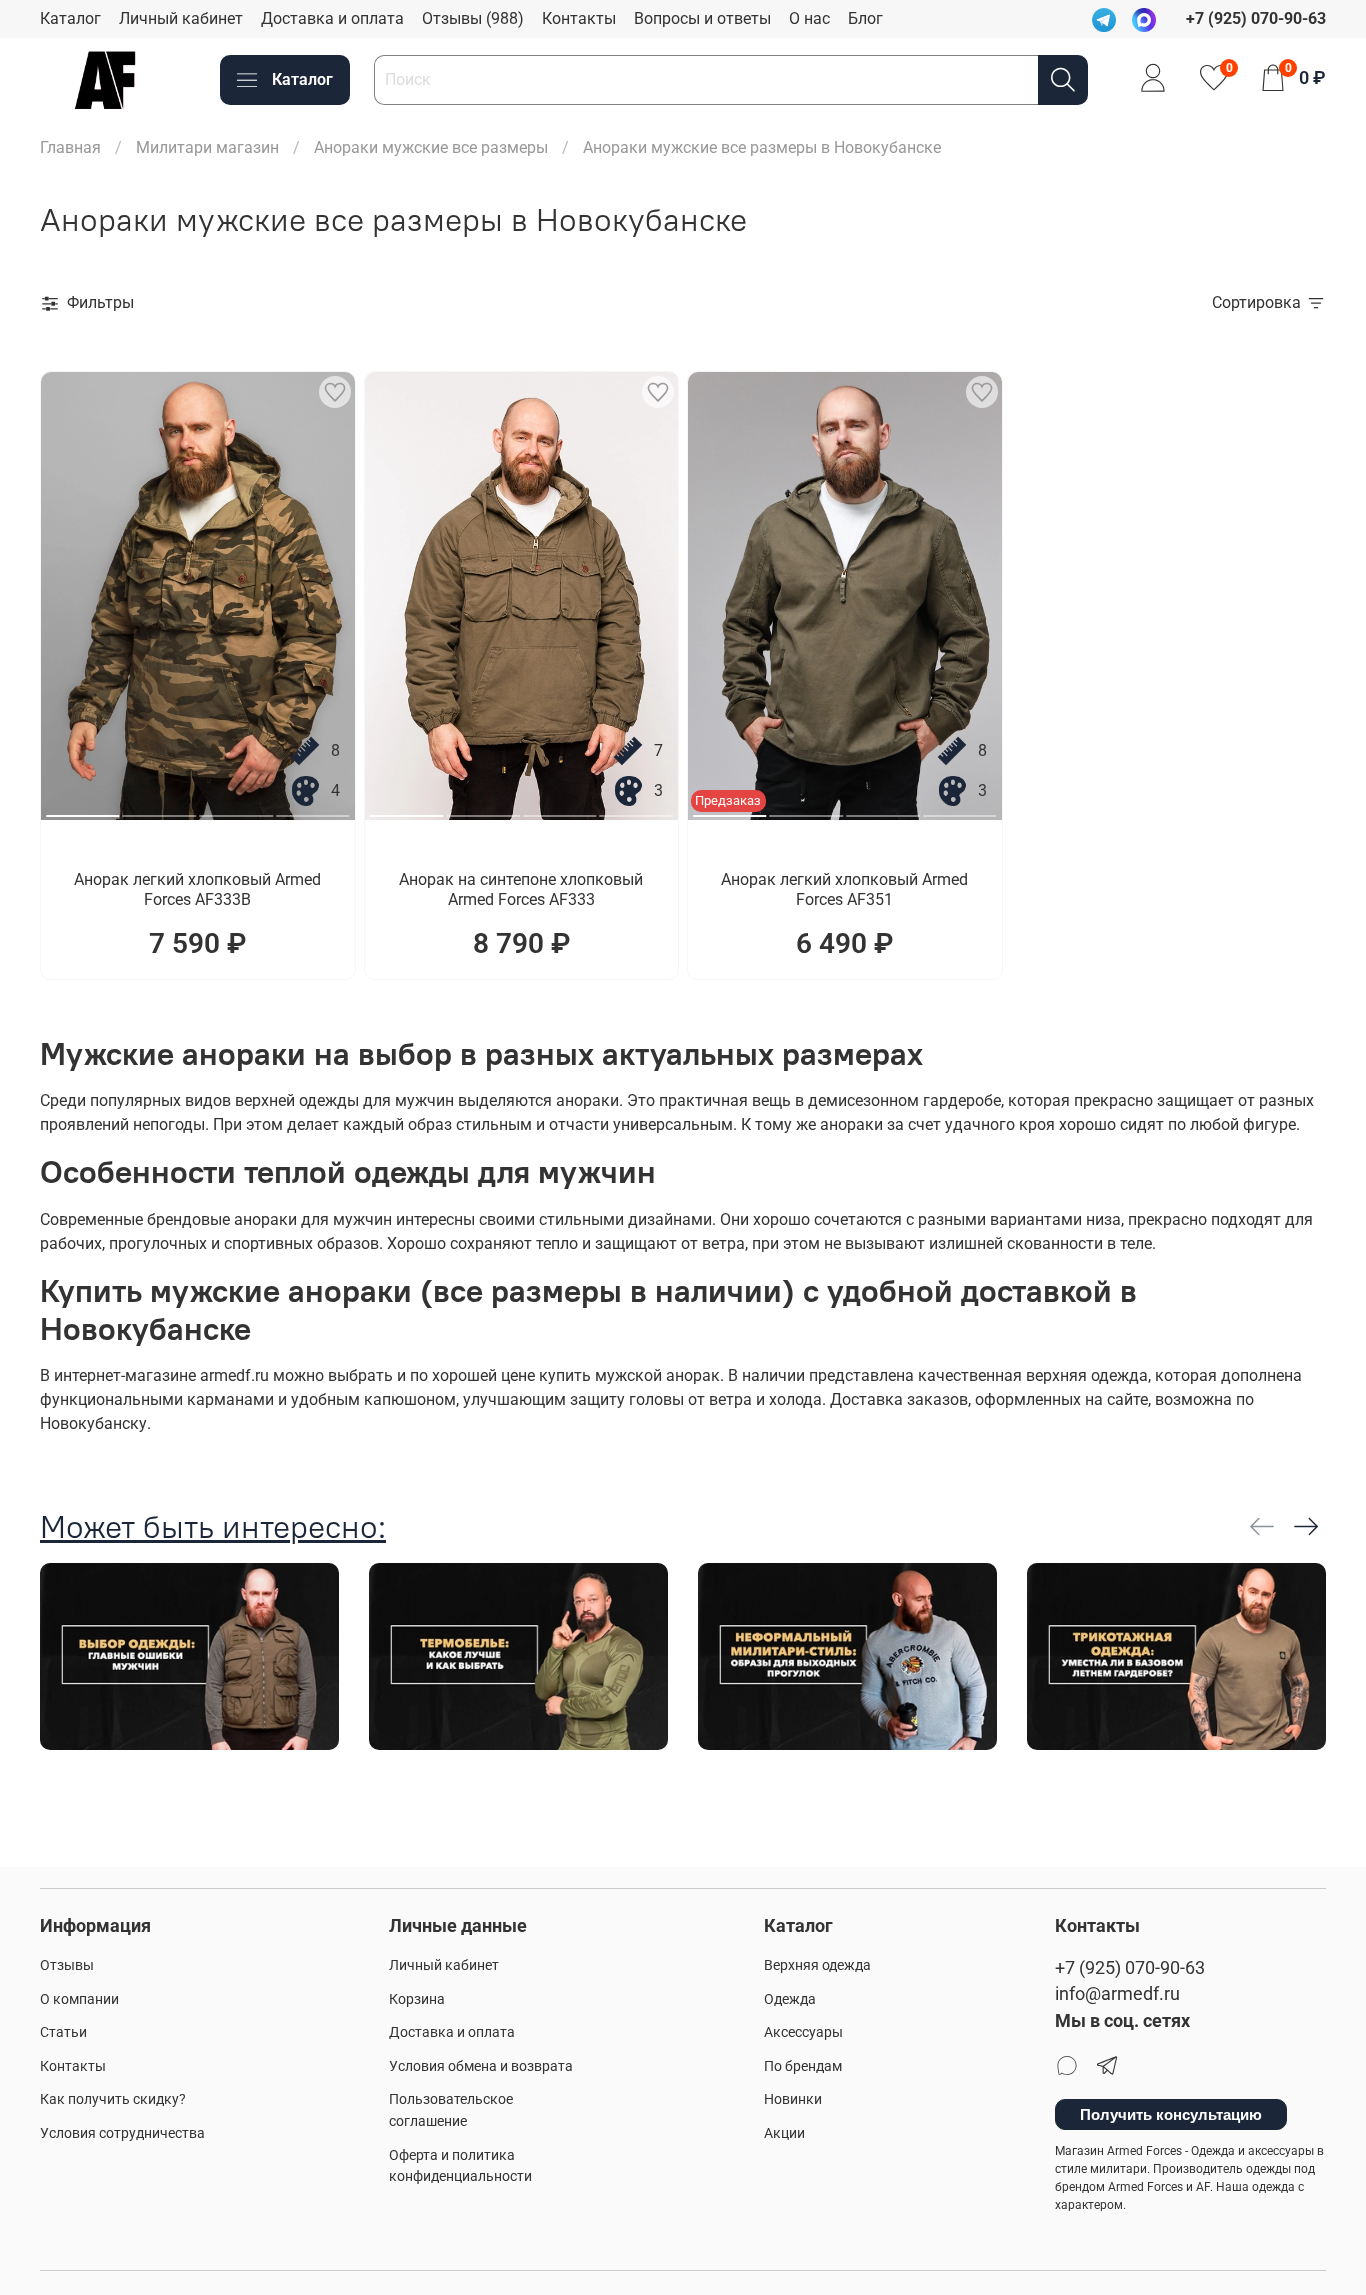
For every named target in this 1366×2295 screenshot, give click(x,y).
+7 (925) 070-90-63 (1130, 1968)
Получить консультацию (1171, 2114)
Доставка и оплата (332, 18)
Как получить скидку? (113, 2099)
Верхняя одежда (817, 1965)
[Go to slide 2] (160, 808)
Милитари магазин (207, 147)
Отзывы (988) (473, 18)
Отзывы (67, 1965)
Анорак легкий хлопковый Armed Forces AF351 (844, 889)
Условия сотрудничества (122, 2133)
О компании (79, 1999)
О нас (809, 18)
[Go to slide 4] (313, 808)
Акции (784, 2133)
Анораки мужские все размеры (431, 147)
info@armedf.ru (1117, 1994)
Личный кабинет (181, 18)
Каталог (70, 18)
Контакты (579, 18)
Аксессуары (803, 2032)
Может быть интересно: (213, 1526)
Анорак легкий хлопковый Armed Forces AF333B (197, 889)
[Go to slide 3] (236, 808)
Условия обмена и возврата (481, 2066)
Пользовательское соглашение (451, 2110)
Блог (865, 18)
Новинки (793, 2099)
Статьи (63, 2032)
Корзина (417, 1999)
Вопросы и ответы (702, 18)
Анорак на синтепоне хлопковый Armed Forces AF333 (521, 889)
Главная (70, 147)
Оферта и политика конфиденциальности (460, 2166)
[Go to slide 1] (83, 808)
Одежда (790, 1999)
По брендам (803, 2066)
